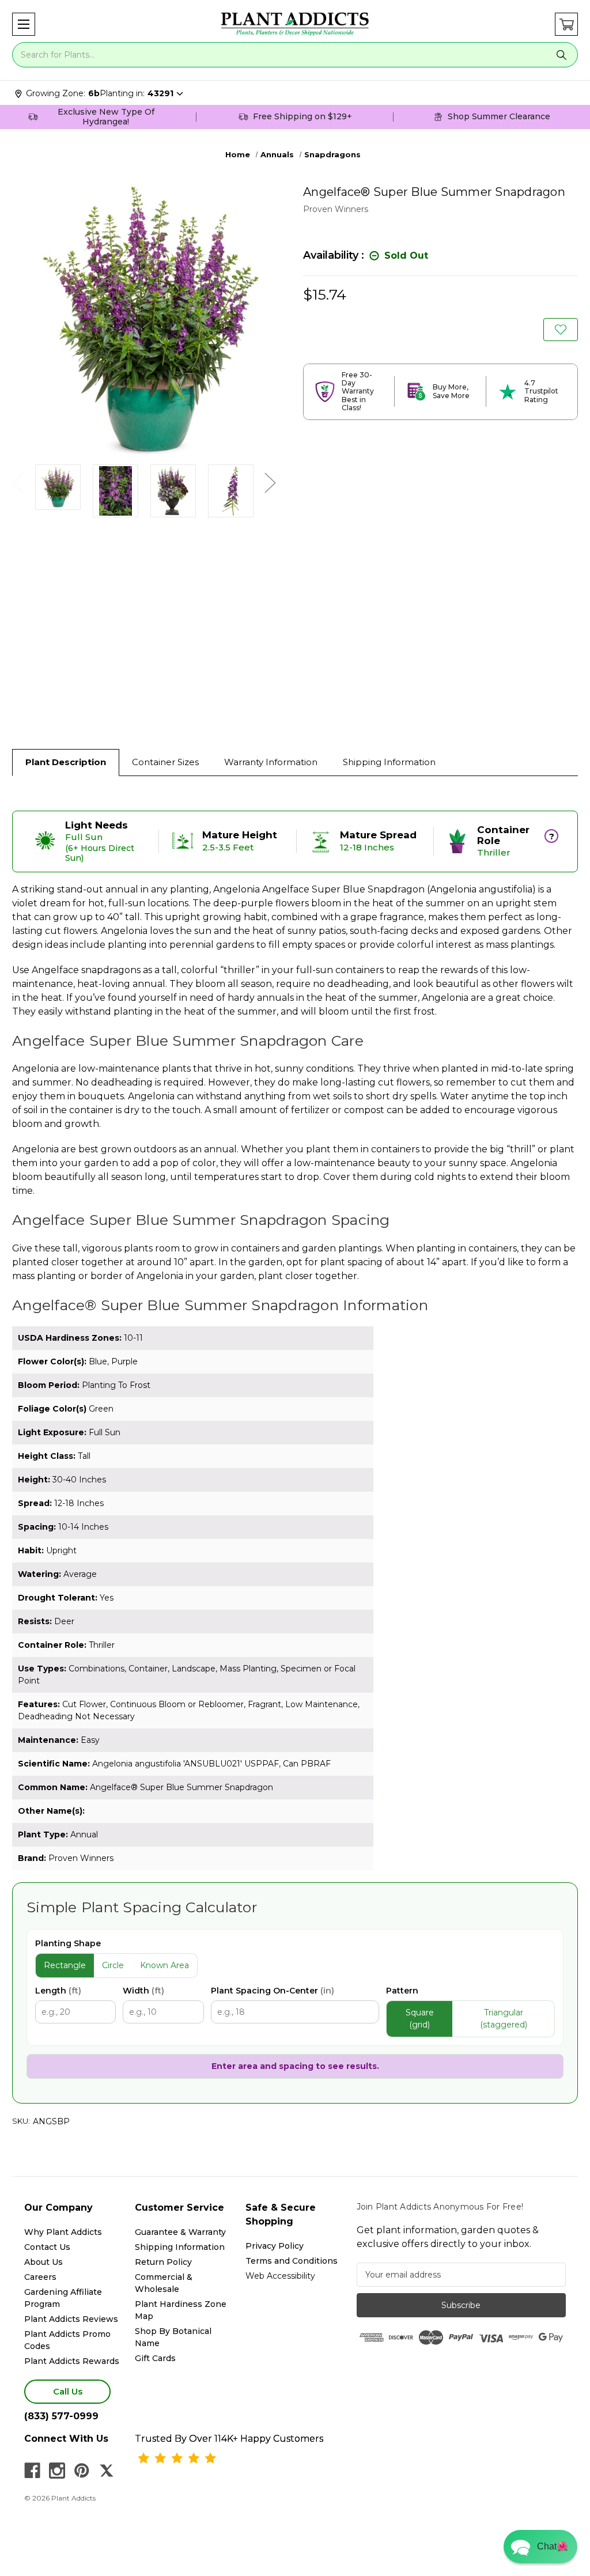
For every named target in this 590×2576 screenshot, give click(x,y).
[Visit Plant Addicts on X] (107, 2471)
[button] (24, 24)
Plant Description (66, 762)
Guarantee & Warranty (180, 2232)
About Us (44, 2262)
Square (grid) (420, 2019)
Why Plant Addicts (63, 2232)
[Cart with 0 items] (566, 24)
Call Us (68, 2391)
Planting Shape (68, 1943)
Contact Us (47, 2247)
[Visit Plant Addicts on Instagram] (57, 2471)
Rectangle (65, 1965)
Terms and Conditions (292, 2261)
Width (143, 1991)
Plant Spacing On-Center (273, 1991)
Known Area (164, 1965)
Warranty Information (271, 762)
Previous (18, 483)
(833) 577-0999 (61, 2416)
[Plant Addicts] (295, 24)
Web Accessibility (280, 2276)
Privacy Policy (275, 2246)
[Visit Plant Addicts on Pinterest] (82, 2471)
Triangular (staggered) (504, 2019)
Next (270, 483)
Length (58, 1991)
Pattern (402, 1991)
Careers (40, 2277)
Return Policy (163, 2262)
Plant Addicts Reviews (71, 2319)
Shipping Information (389, 762)
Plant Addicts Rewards (72, 2361)
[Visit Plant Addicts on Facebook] (32, 2471)
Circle (113, 1965)
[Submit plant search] (561, 55)
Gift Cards (155, 2358)
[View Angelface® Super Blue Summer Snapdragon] (58, 487)
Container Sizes (165, 762)
